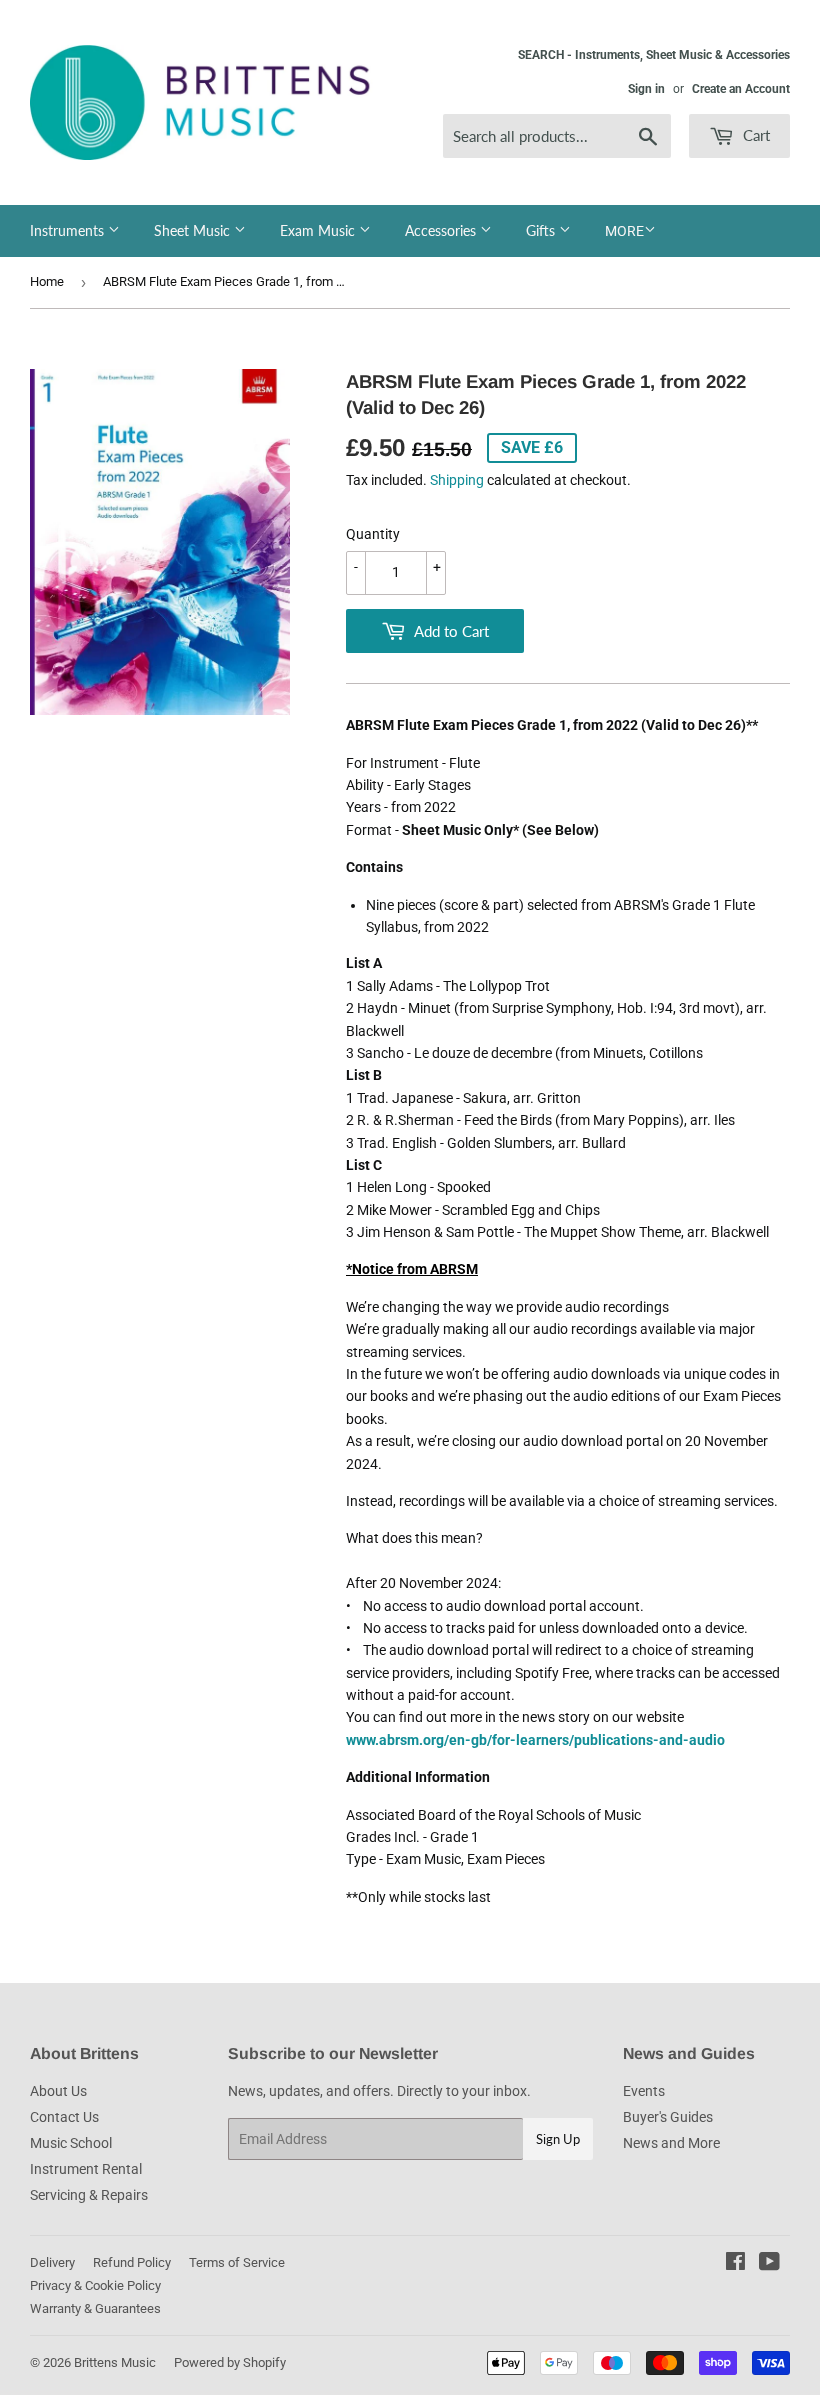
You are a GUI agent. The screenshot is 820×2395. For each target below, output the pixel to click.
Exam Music (319, 230)
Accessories (442, 230)
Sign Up (558, 2139)
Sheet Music (194, 230)
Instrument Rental (86, 2169)
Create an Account (741, 89)
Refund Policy (132, 2262)
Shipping (457, 480)
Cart (754, 135)
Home (47, 281)
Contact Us (64, 2117)
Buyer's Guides (668, 2117)
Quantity (373, 534)
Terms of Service (237, 2262)
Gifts (542, 230)
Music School (71, 2143)
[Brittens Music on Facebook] (735, 2264)
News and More (671, 2143)
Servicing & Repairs (89, 2195)
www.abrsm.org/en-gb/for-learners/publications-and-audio (535, 1740)
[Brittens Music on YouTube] (769, 2264)
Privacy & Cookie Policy (95, 2285)
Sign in (646, 89)
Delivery (52, 2262)
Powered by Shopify (230, 2362)
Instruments (69, 230)
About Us (58, 2091)
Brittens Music (115, 2362)
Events (644, 2091)
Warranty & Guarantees (95, 2308)
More (624, 231)
